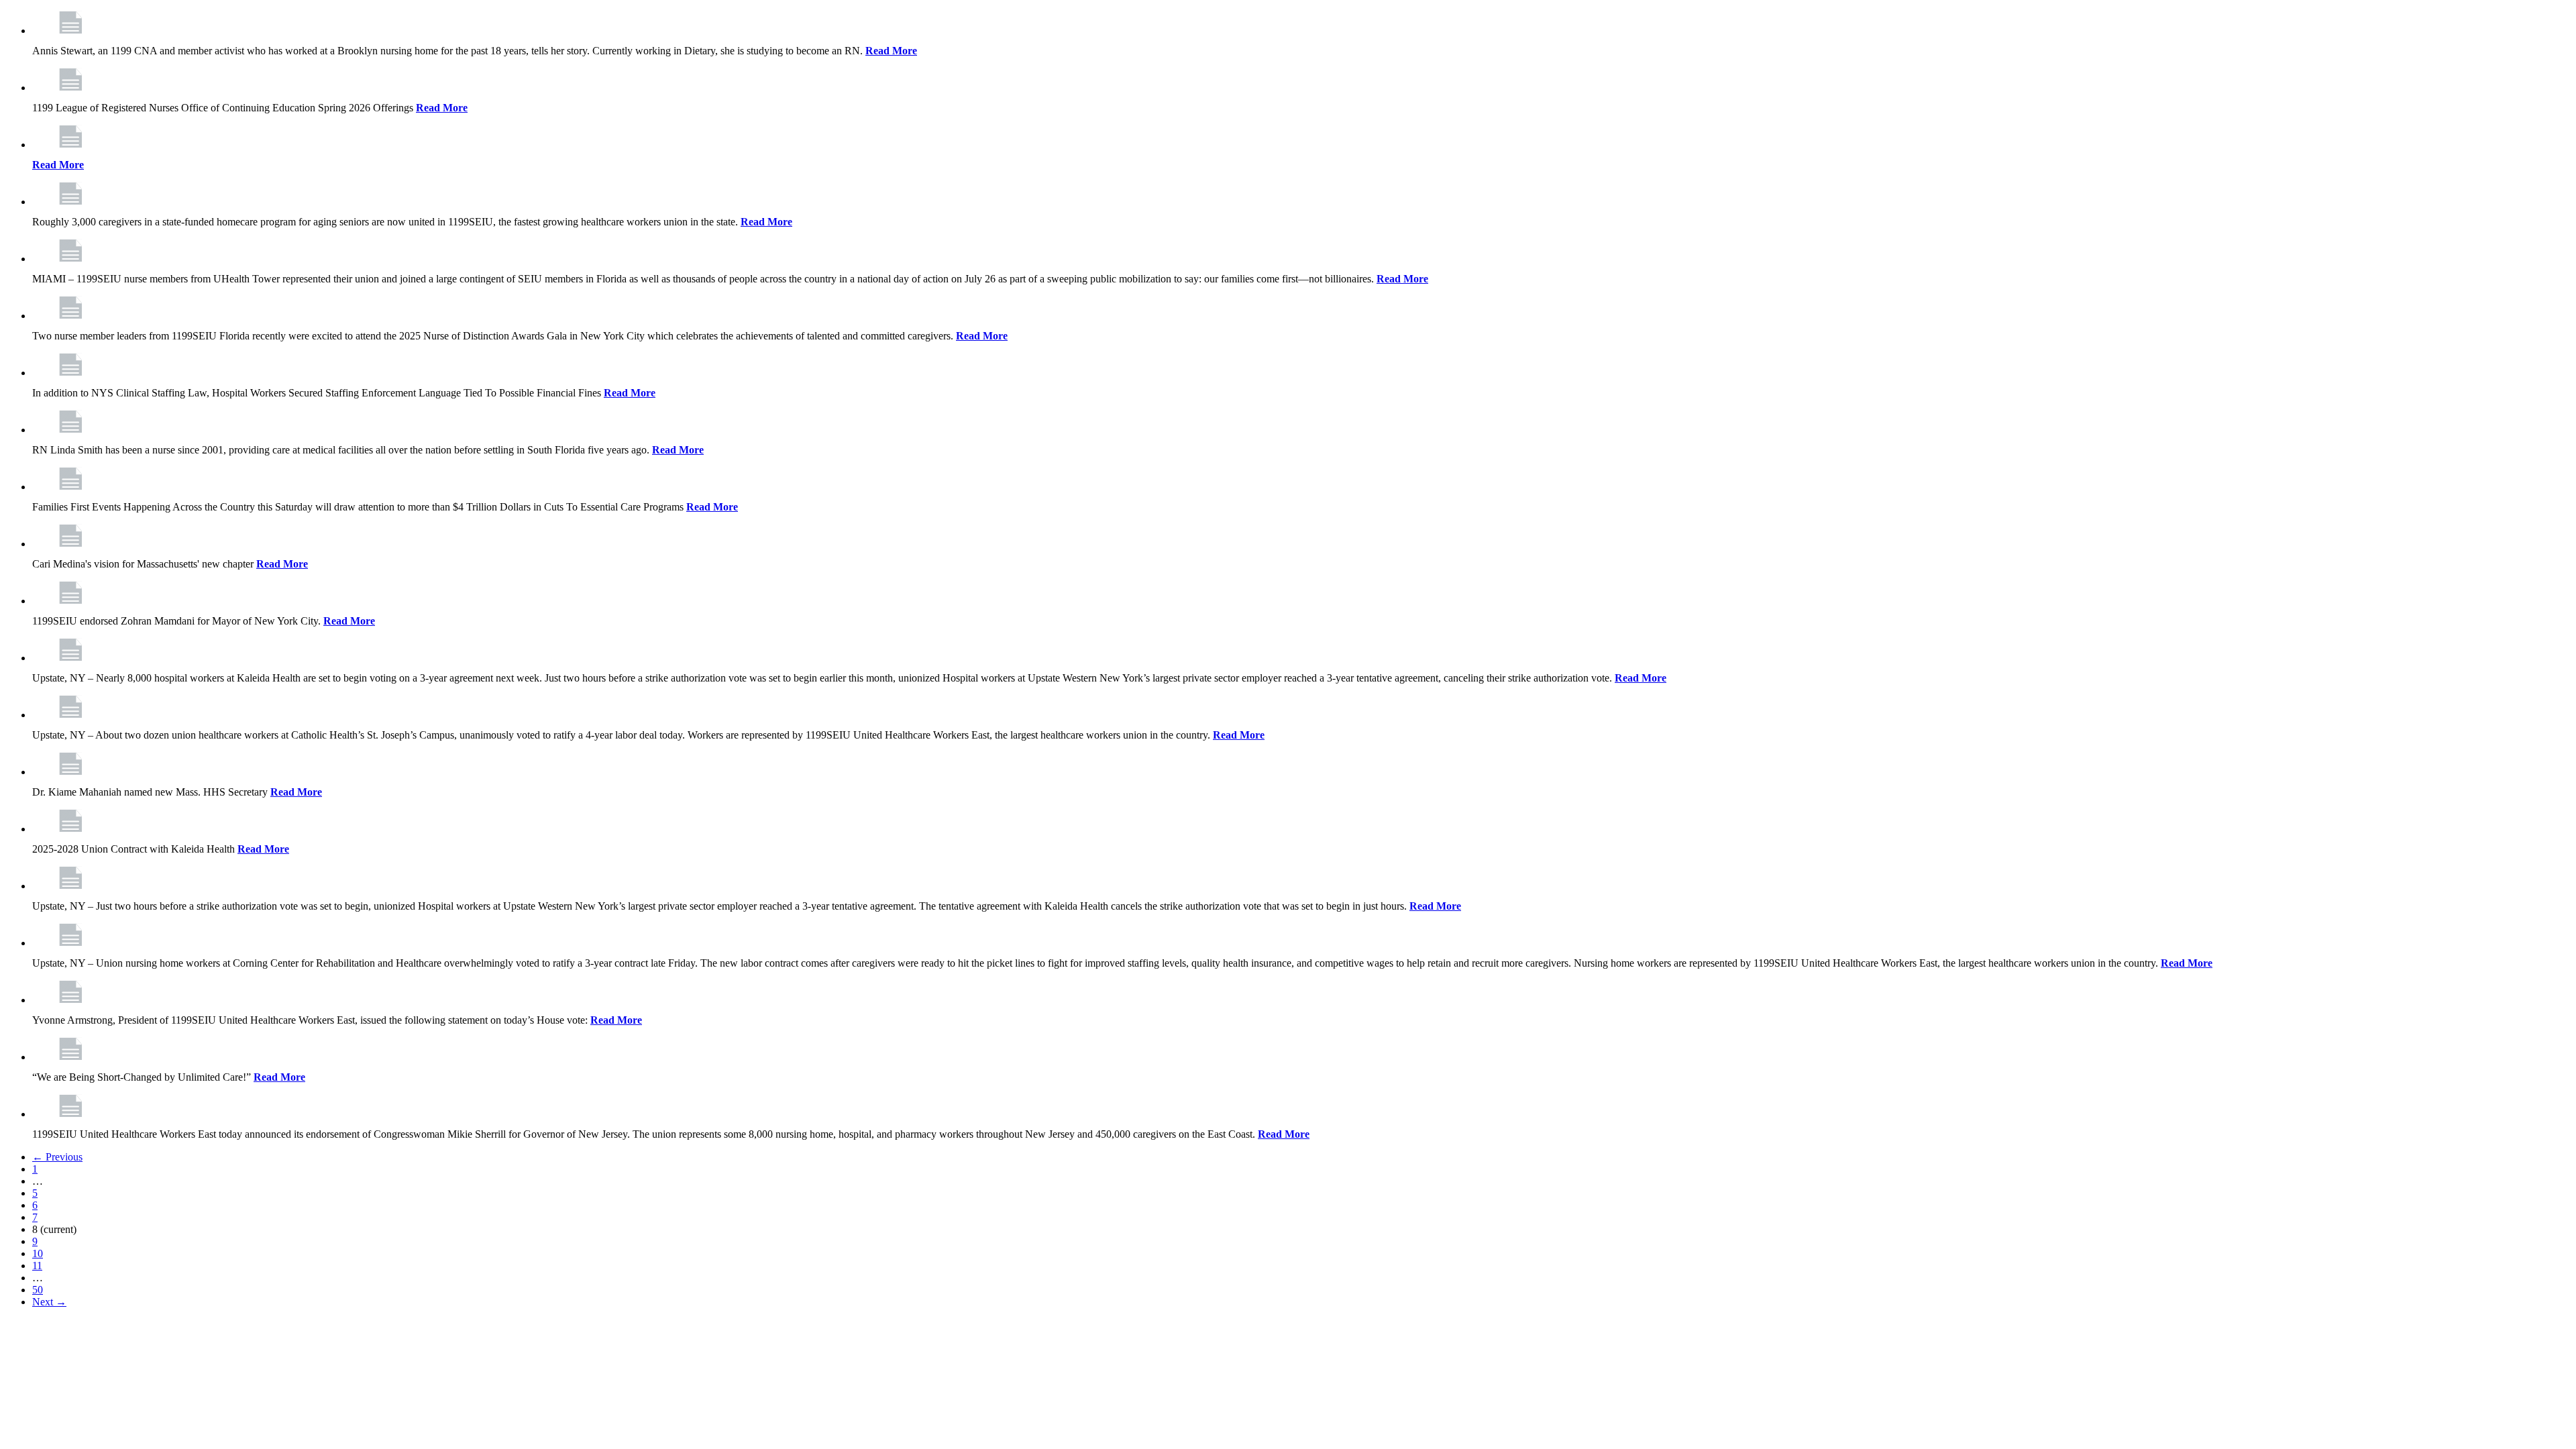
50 (38, 1290)
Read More (891, 51)
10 (38, 1253)
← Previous (57, 1157)
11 (37, 1266)
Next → (49, 1302)
